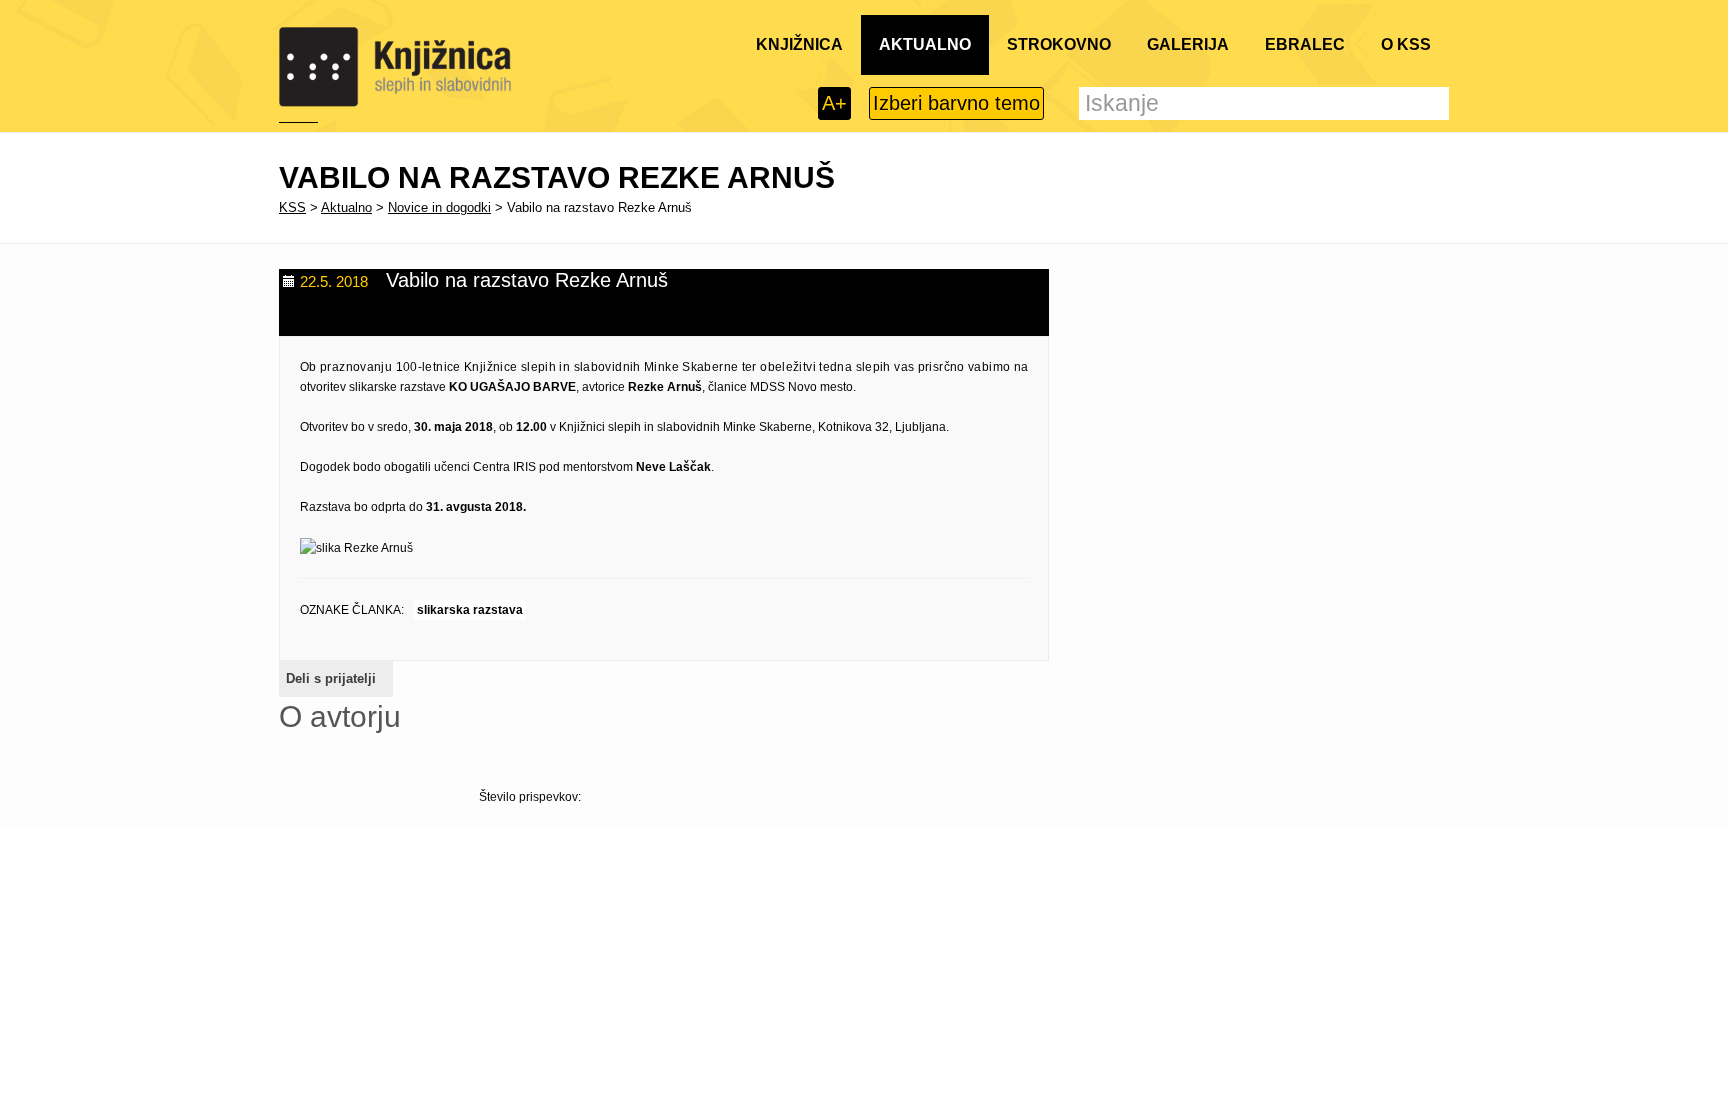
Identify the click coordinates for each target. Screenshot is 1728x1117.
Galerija (1188, 44)
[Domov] (395, 67)
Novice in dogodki (439, 207)
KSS (292, 207)
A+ (834, 103)
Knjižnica (799, 44)
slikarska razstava (470, 610)
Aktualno (925, 44)
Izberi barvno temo (956, 103)
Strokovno (1059, 44)
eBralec (1305, 44)
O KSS (1406, 44)
